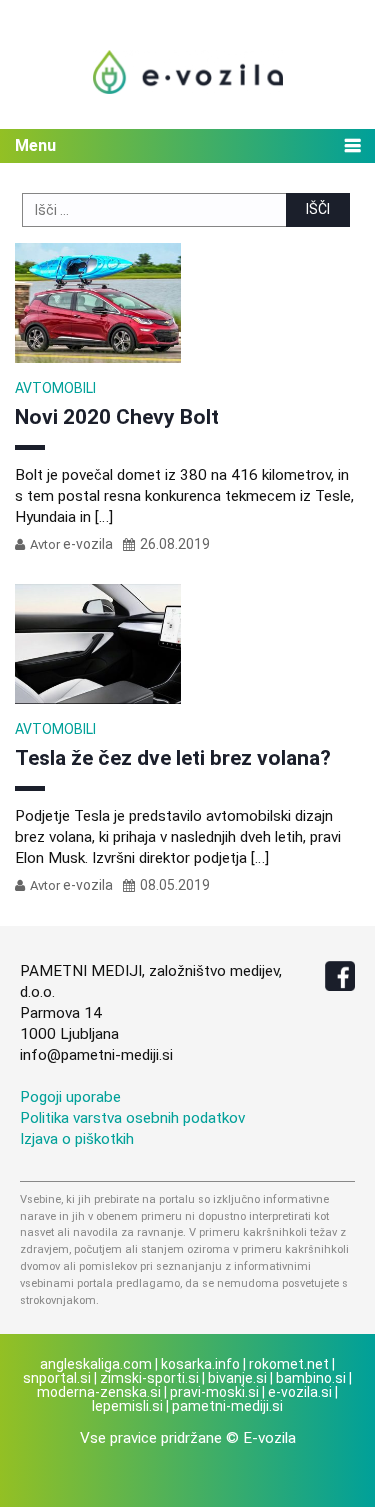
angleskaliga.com (96, 1364)
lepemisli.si (127, 1406)
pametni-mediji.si (227, 1406)
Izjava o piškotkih (77, 1139)
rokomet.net (289, 1364)
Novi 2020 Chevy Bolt (117, 417)
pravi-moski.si (214, 1392)
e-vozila (88, 544)
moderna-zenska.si (99, 1392)
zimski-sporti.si (149, 1378)
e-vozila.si (300, 1392)
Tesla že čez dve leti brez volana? (173, 758)
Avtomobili (55, 388)
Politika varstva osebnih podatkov (132, 1118)
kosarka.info (200, 1364)
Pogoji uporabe (70, 1097)
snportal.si (57, 1378)
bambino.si (311, 1378)
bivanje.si (237, 1378)
